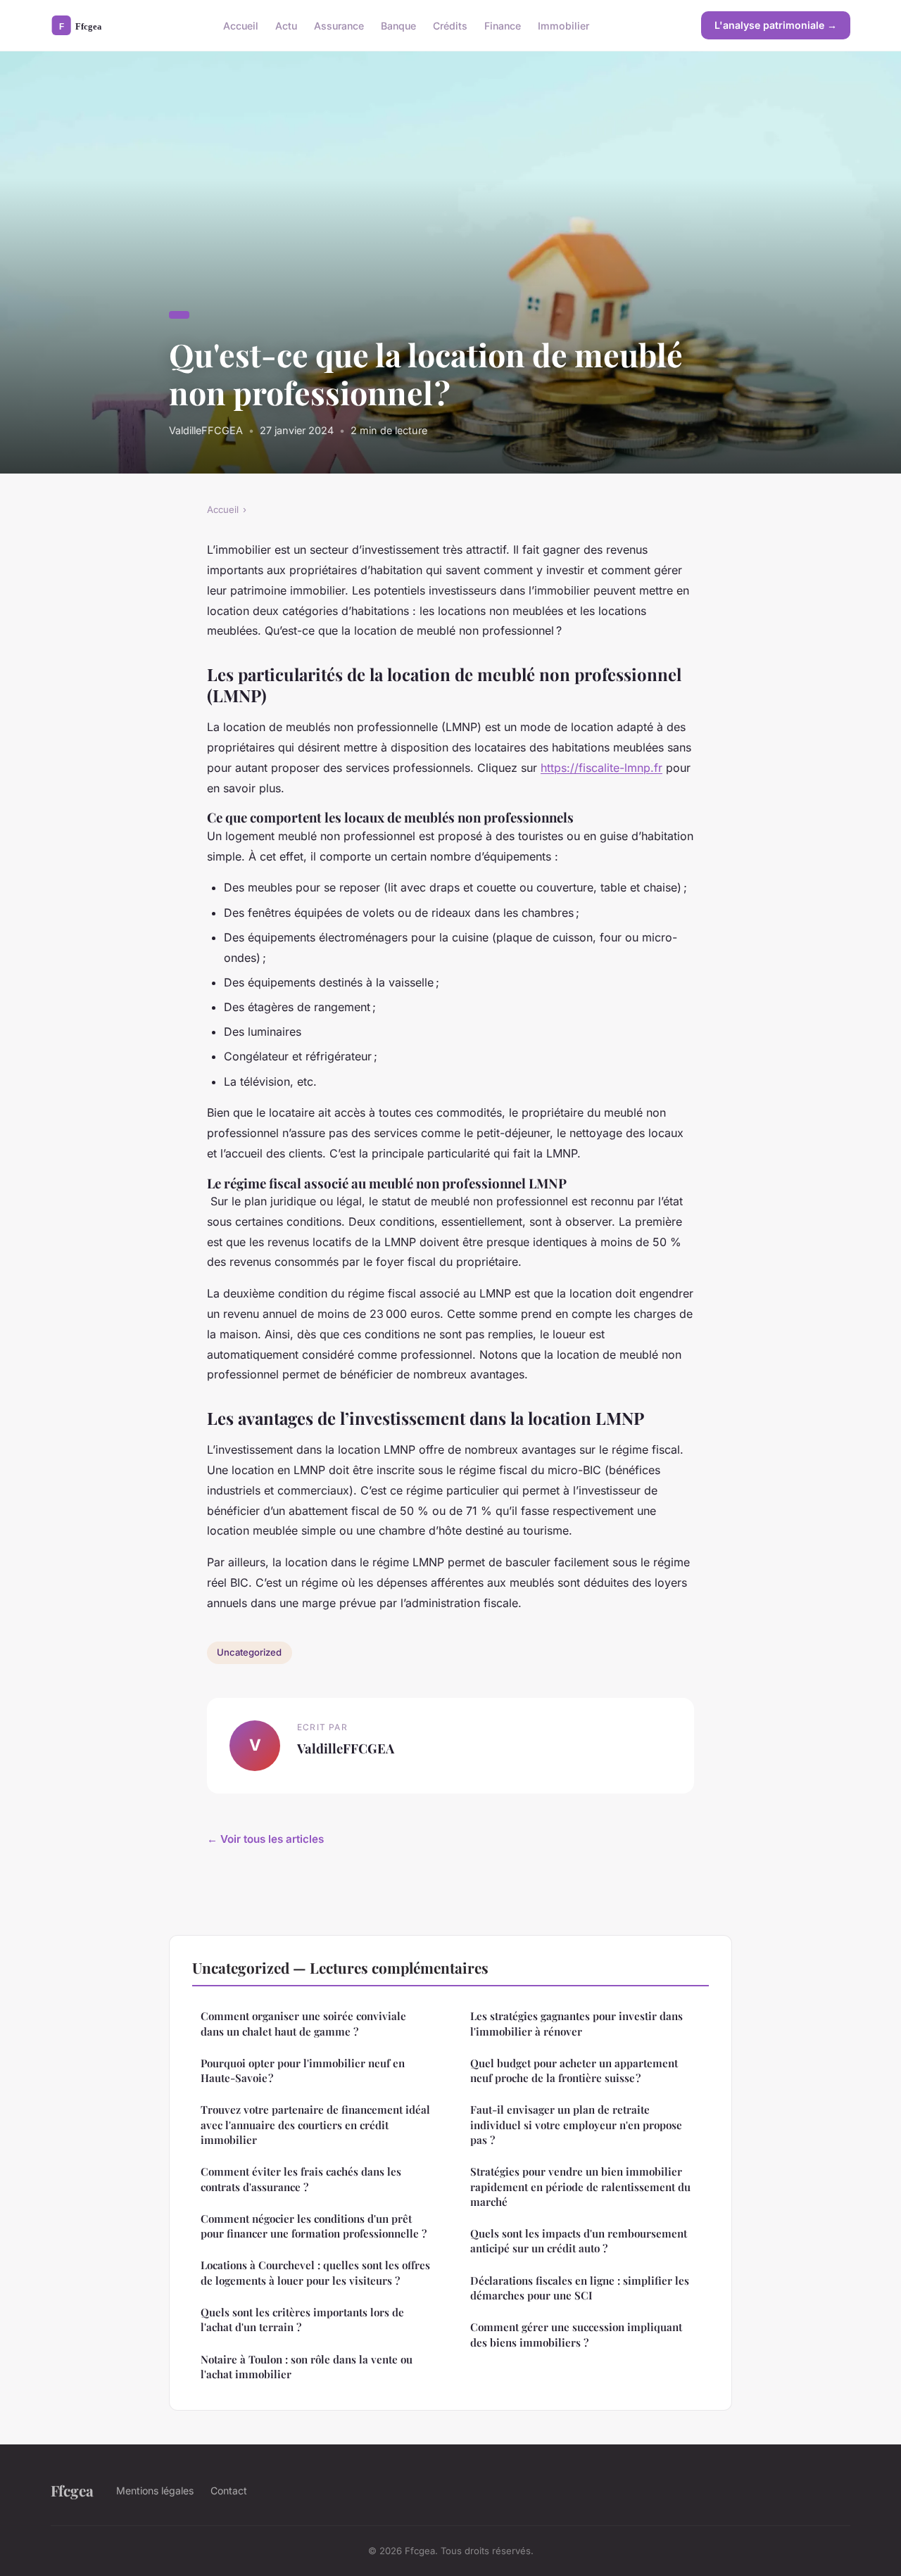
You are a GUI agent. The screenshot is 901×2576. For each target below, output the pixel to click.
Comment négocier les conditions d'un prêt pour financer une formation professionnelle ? (314, 2226)
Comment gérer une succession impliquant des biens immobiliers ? (576, 2334)
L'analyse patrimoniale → (776, 25)
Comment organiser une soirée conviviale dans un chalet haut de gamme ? (303, 2023)
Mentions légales (155, 2491)
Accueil (241, 25)
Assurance (339, 25)
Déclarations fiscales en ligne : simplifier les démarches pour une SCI (580, 2288)
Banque (398, 25)
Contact (229, 2491)
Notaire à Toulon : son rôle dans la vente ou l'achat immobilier (307, 2367)
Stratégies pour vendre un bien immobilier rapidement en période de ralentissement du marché (580, 2187)
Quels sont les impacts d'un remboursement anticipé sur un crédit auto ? (579, 2241)
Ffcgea (72, 2490)
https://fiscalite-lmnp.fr (601, 768)
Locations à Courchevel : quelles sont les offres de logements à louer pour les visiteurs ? (315, 2272)
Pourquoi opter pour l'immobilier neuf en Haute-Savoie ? (303, 2070)
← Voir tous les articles (265, 1839)
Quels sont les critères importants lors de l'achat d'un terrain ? (302, 2320)
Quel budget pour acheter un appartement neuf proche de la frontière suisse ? (574, 2070)
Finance (503, 25)
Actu (286, 25)
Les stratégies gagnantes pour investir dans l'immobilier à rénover (576, 2023)
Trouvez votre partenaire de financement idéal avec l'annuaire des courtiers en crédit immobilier (315, 2125)
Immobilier (563, 25)
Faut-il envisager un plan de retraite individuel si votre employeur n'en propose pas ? (576, 2125)
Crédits (450, 25)
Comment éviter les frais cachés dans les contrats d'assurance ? (301, 2179)
